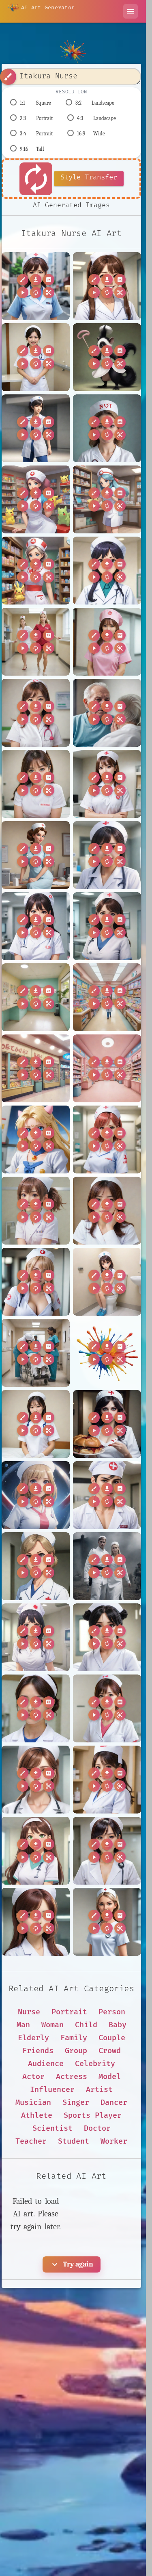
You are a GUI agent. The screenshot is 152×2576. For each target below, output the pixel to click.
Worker (114, 2141)
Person (112, 2012)
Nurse (29, 2012)
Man (23, 2025)
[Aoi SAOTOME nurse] (36, 926)
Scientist (52, 2128)
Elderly (33, 2038)
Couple (112, 2038)
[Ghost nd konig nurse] (107, 1566)
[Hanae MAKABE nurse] (107, 1637)
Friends (38, 2051)
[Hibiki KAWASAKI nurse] (107, 1780)
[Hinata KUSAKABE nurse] (36, 1851)
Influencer (52, 2090)
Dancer (114, 2103)
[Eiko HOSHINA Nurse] (36, 1424)
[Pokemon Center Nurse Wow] (36, 571)
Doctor (97, 2128)
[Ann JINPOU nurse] (107, 784)
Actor (33, 2077)
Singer (76, 2103)
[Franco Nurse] (107, 1495)
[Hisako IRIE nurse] (107, 1851)
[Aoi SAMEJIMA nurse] (107, 855)
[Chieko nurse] (107, 1140)
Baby (118, 2025)
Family (74, 2038)
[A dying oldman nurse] (107, 713)
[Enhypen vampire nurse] (107, 1424)
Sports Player (93, 2116)
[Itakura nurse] (107, 286)
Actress (72, 2077)
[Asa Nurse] (107, 926)
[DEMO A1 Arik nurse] (36, 1353)
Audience (46, 2064)
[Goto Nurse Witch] (36, 1637)
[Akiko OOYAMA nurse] (36, 784)
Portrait (69, 2012)
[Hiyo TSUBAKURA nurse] (36, 1922)
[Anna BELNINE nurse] (36, 855)
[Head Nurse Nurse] (36, 1780)
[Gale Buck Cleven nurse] (36, 1566)
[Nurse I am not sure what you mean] (107, 428)
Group (76, 2051)
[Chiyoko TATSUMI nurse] (107, 1211)
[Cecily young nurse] (36, 1140)
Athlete (37, 2116)
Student (74, 2141)
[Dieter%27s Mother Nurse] (107, 1353)
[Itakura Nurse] (36, 286)
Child (86, 2025)
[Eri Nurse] (36, 1495)
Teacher (31, 2141)
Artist (99, 2090)
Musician (33, 2103)
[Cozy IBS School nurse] (107, 1282)
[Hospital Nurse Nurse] (107, 1922)
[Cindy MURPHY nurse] (36, 1282)
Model (110, 2077)
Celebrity (95, 2064)
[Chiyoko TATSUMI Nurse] (36, 1211)
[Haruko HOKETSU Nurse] (107, 1708)
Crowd (110, 2051)
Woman (52, 2025)
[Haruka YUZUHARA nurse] (36, 1708)
